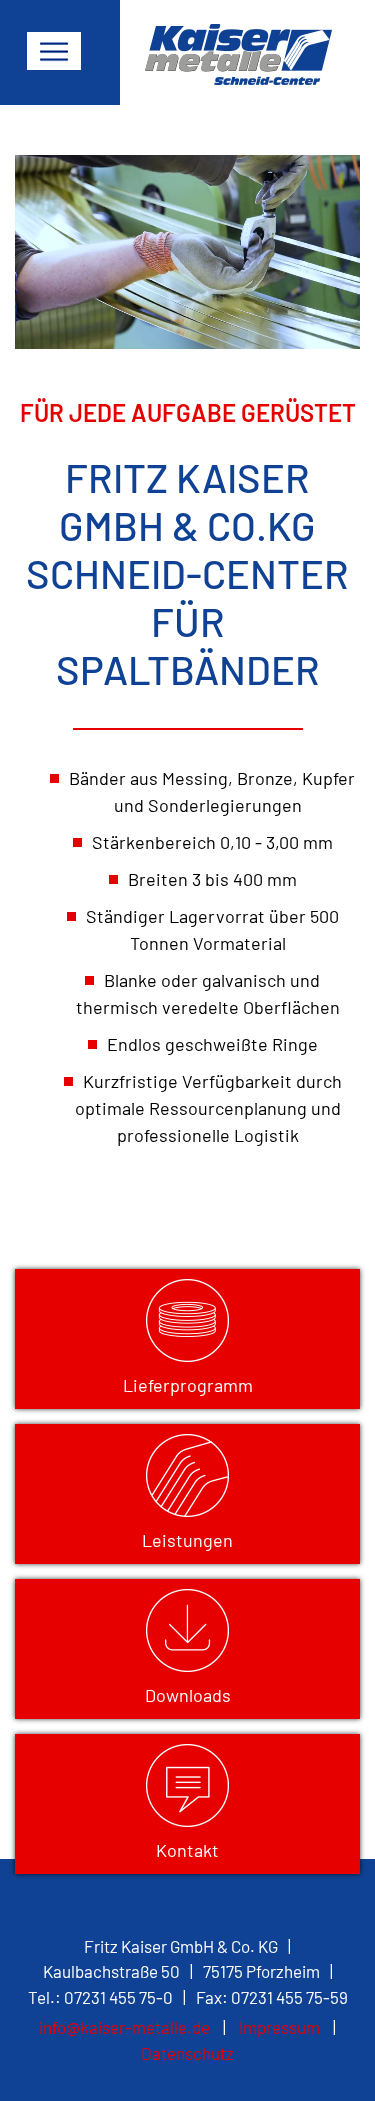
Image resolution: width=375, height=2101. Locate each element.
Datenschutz (187, 2053)
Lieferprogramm (188, 1385)
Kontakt (187, 1850)
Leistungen (187, 1540)
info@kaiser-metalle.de (124, 2027)
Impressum (279, 2027)
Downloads (188, 1695)
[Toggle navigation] (54, 51)
